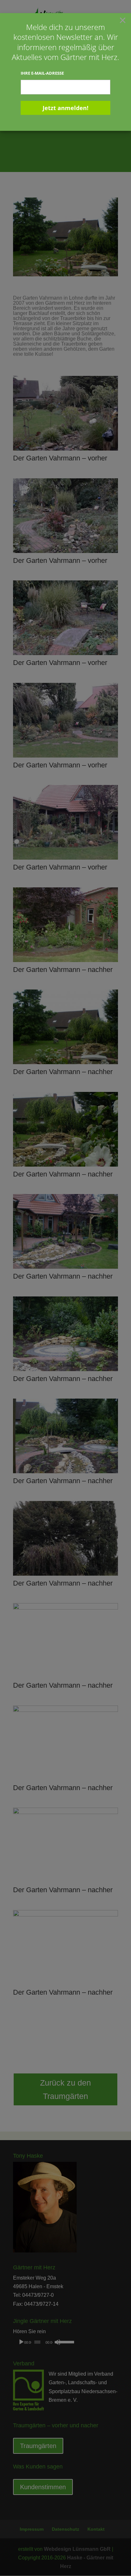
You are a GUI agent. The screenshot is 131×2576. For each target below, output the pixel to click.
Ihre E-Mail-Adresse (42, 73)
